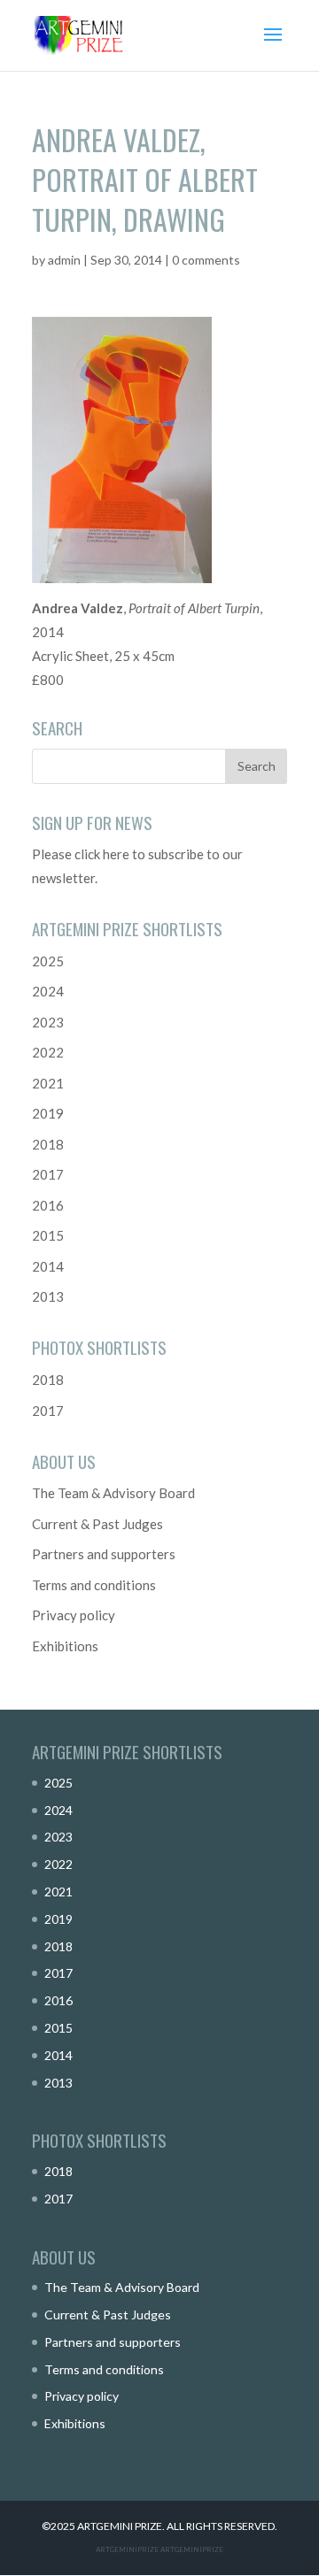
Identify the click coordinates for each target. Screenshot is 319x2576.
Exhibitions (65, 1646)
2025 (48, 961)
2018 (48, 1144)
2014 (48, 1266)
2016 (48, 1205)
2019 (48, 1113)
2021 (48, 1083)
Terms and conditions (94, 1585)
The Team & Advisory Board (113, 1493)
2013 (48, 1296)
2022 (48, 1052)
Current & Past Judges (97, 1524)
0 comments (206, 260)
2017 (48, 1174)
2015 (48, 1235)
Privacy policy (74, 1615)
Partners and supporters (104, 1554)
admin (64, 260)
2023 (48, 1022)
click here (102, 854)
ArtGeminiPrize (192, 2549)
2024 (48, 991)
